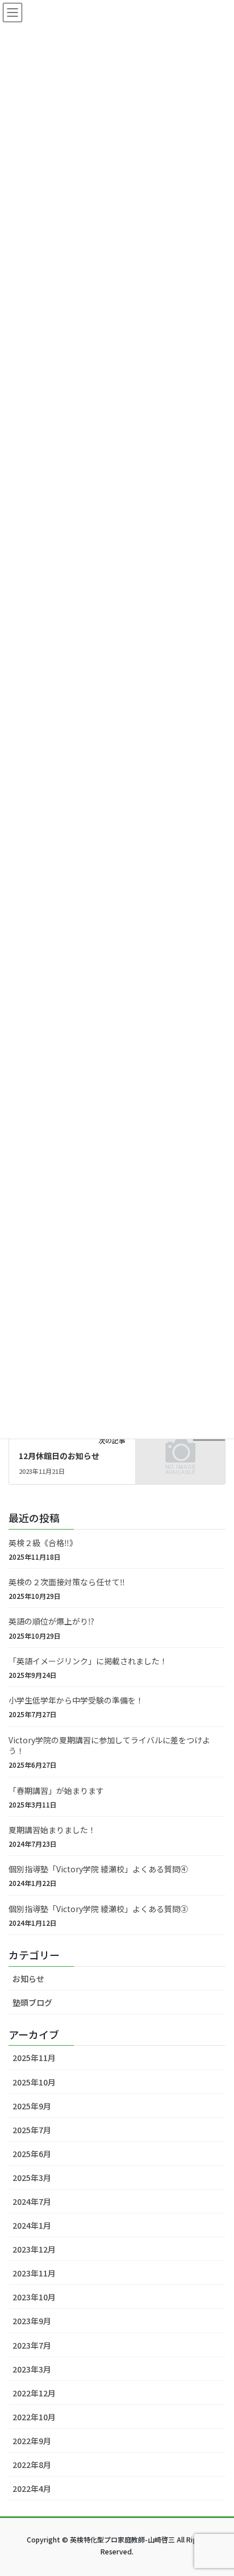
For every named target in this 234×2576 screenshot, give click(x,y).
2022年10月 (34, 2417)
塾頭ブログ (32, 2002)
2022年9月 (32, 2441)
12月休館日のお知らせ (59, 1456)
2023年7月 (32, 2345)
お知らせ (28, 1979)
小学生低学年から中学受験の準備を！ (76, 1700)
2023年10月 (34, 2297)
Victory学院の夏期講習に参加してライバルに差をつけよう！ (109, 1746)
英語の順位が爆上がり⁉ (51, 1621)
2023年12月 (34, 2249)
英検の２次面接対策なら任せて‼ (67, 1582)
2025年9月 (32, 2106)
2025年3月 (32, 2178)
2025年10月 (34, 2082)
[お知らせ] (180, 1455)
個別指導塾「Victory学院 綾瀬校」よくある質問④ (98, 1869)
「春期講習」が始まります (56, 1790)
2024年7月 (32, 2201)
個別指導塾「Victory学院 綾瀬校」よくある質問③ (98, 1909)
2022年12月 (34, 2393)
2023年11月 (34, 2273)
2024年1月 (32, 2225)
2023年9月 (32, 2321)
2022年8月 (32, 2465)
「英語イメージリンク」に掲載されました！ (88, 1661)
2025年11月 (34, 2058)
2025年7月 (32, 2130)
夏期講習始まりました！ (52, 1830)
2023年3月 (32, 2369)
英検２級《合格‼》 (43, 1543)
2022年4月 (32, 2488)
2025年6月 (32, 2154)
